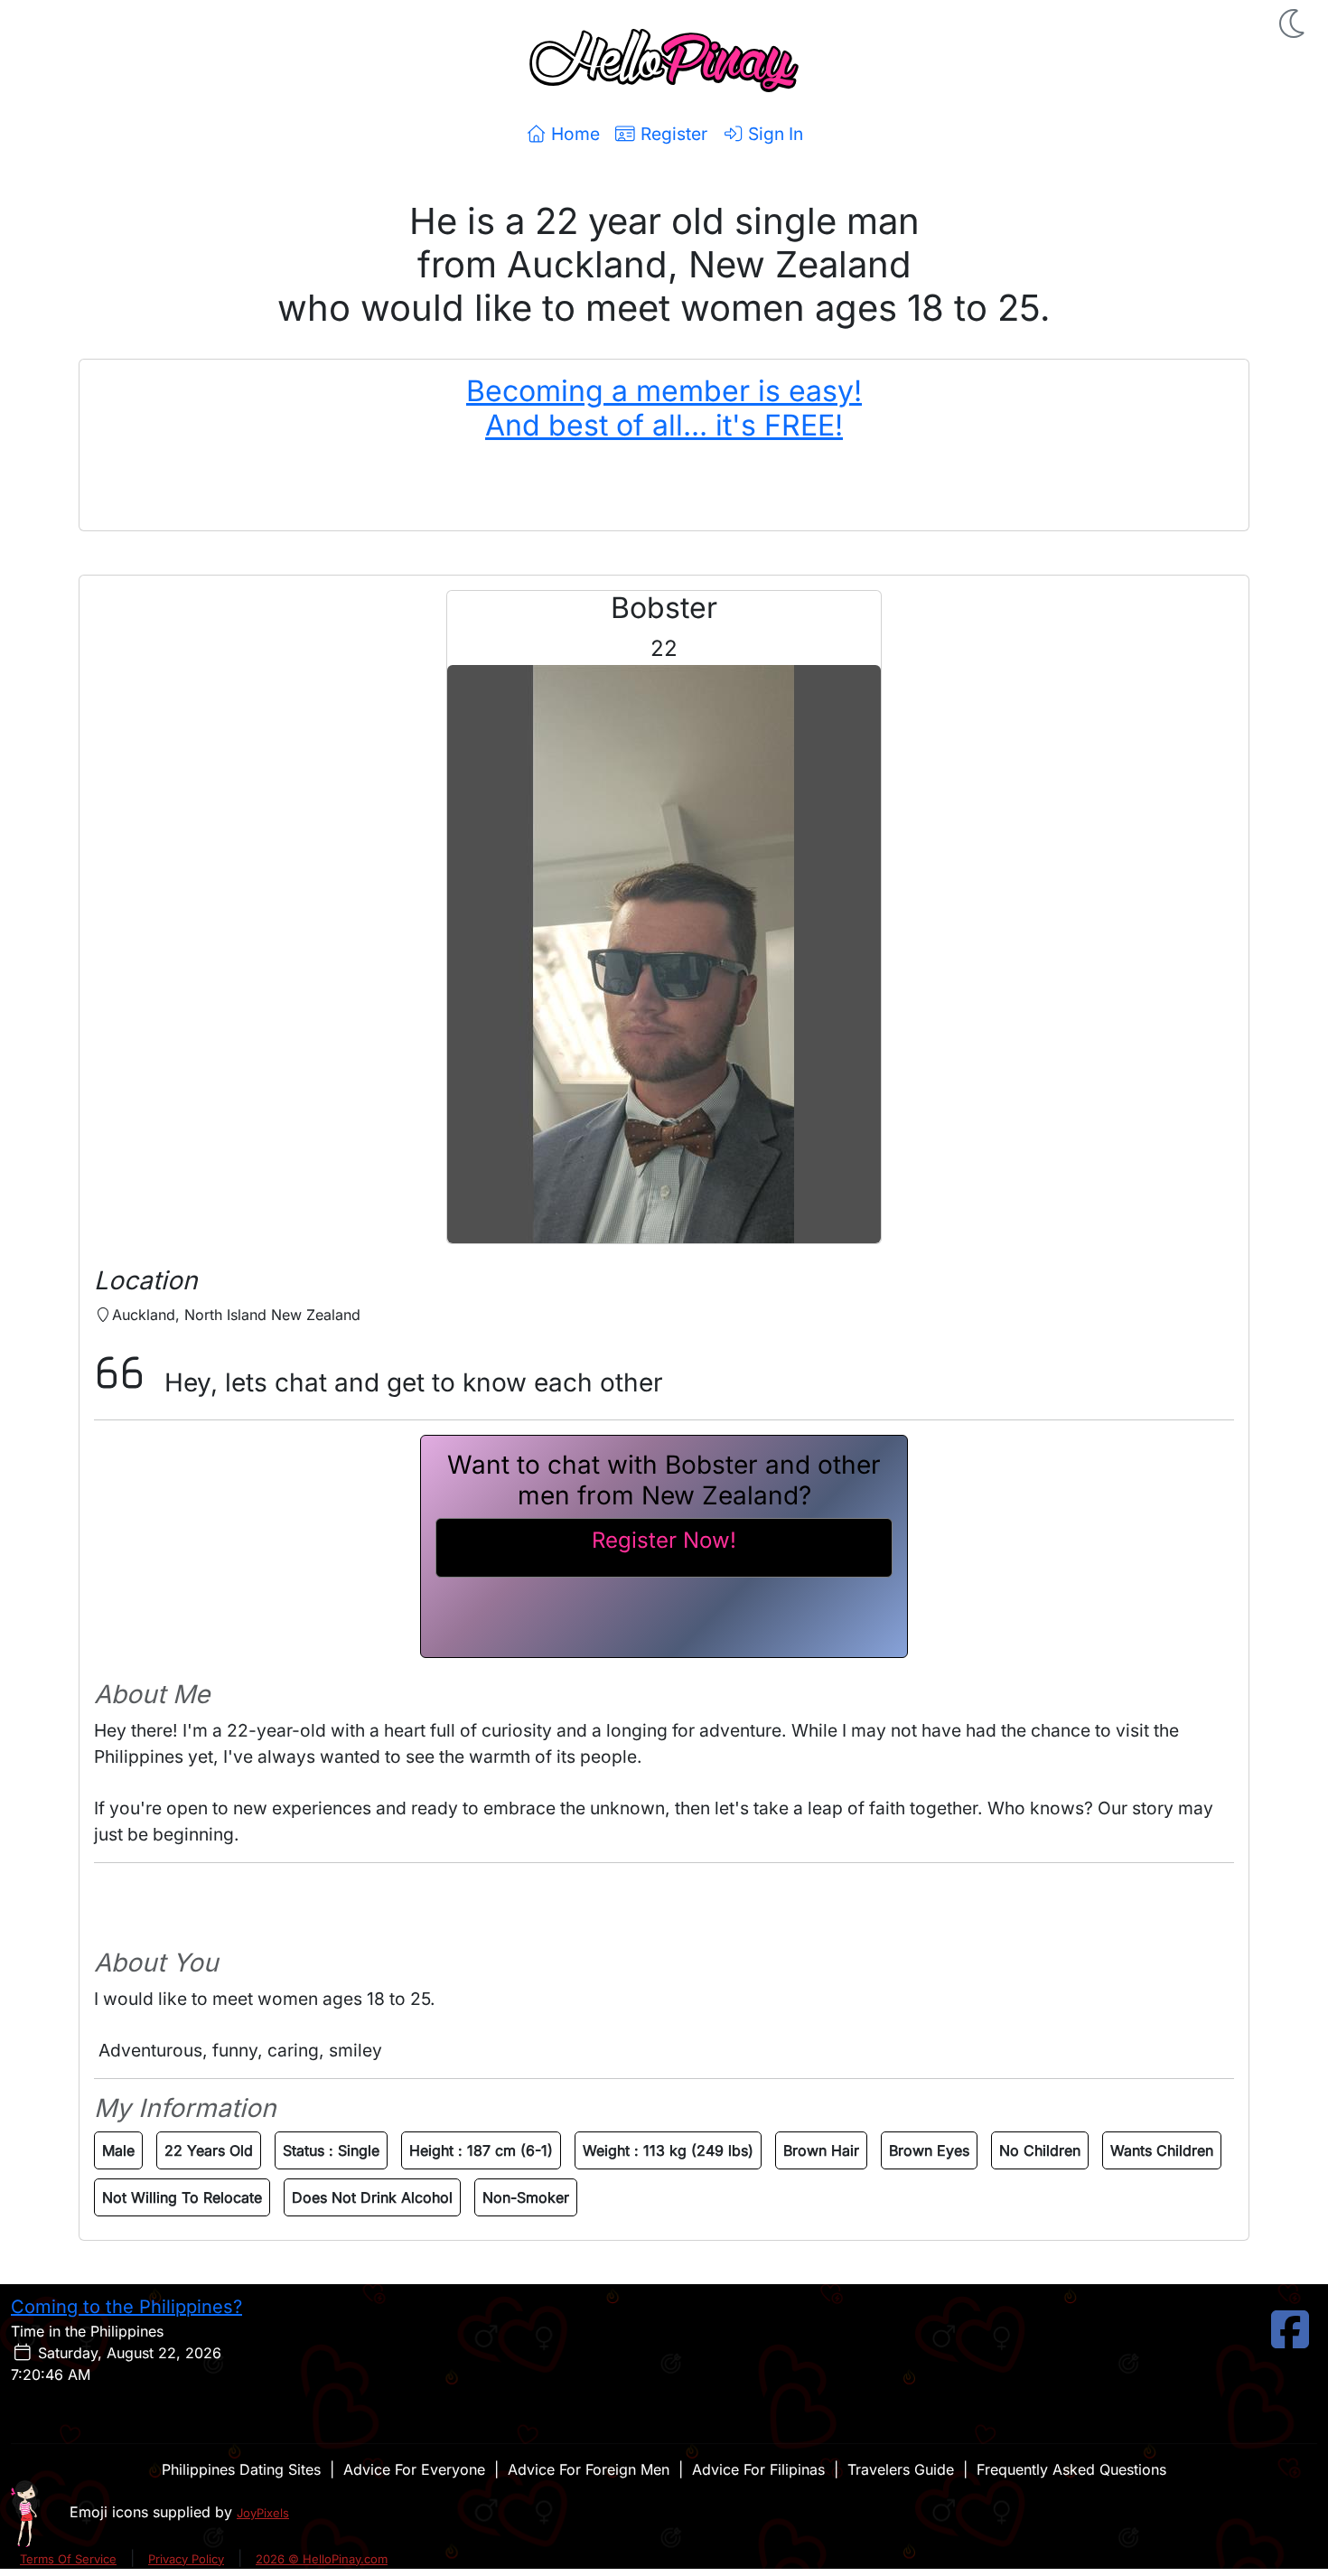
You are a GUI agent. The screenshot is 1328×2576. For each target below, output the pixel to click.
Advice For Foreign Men (589, 2469)
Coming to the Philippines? (126, 2307)
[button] (1294, 23)
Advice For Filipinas (758, 2469)
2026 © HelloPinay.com (322, 2559)
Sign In (773, 134)
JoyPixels (263, 2513)
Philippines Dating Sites (241, 2469)
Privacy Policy (186, 2559)
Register (672, 134)
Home (573, 134)
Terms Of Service (68, 2559)
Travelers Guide (901, 2469)
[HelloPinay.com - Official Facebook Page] (1290, 2340)
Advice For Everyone (414, 2469)
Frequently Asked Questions (1071, 2469)
